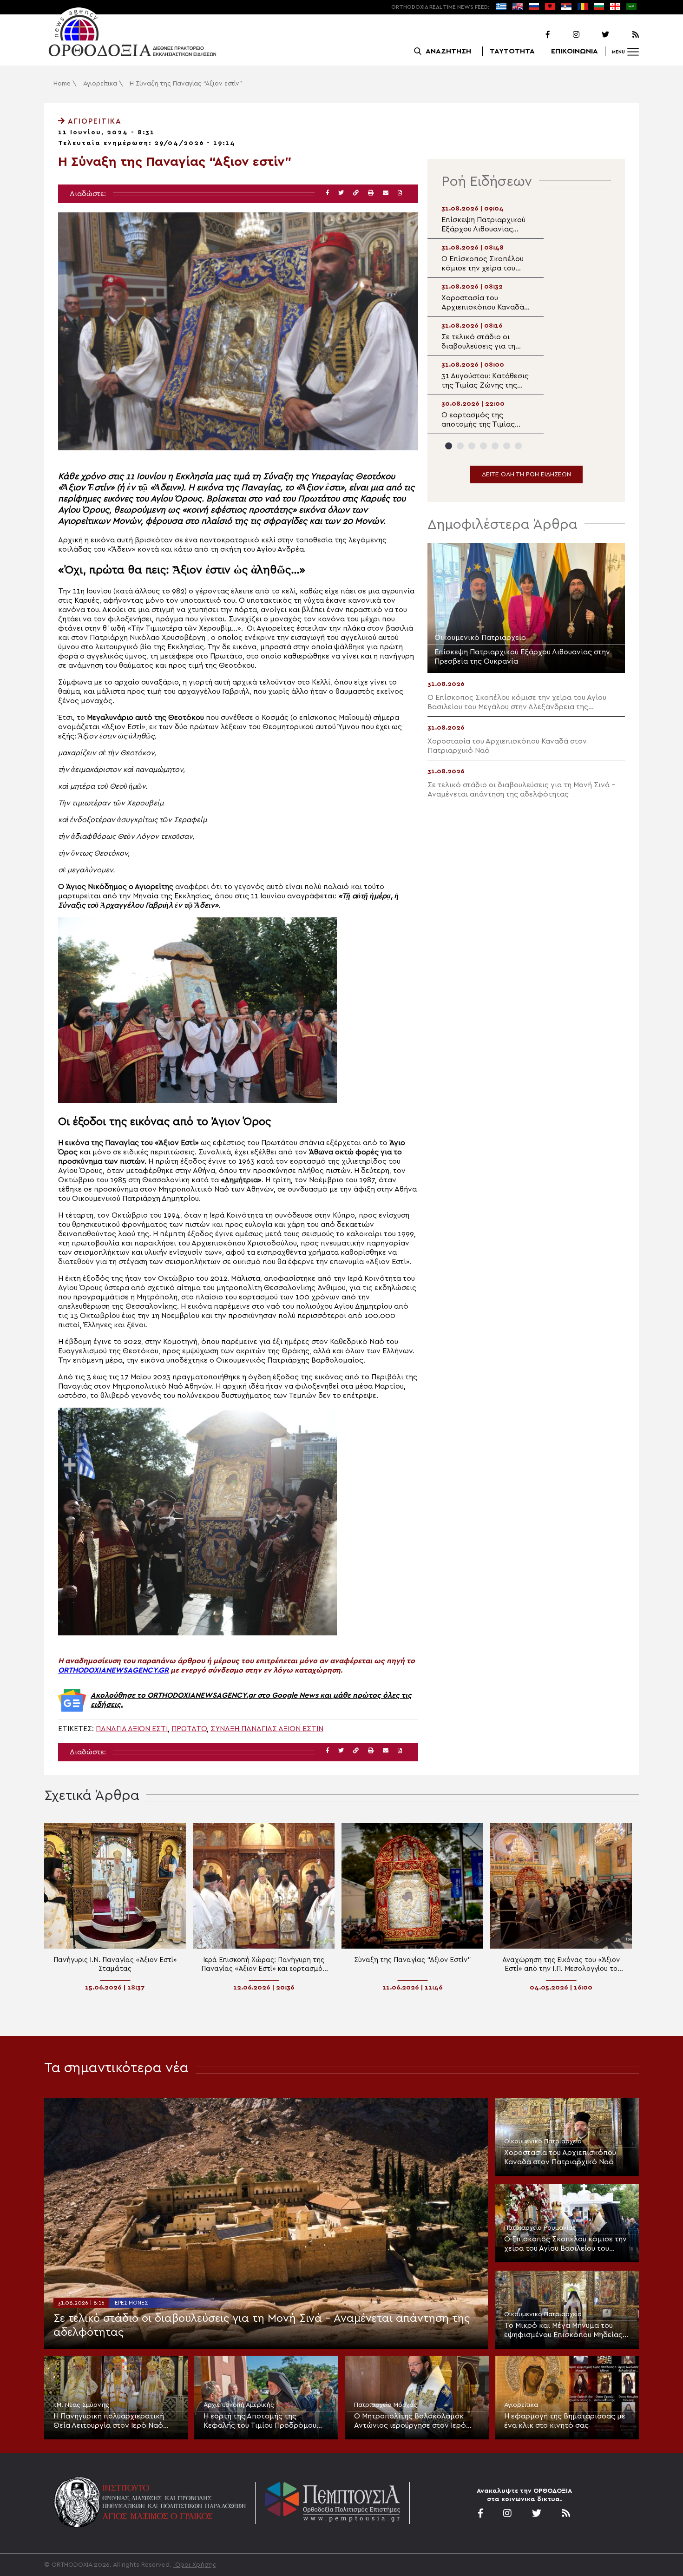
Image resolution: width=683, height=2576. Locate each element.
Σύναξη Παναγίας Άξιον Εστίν (267, 1729)
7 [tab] (518, 446)
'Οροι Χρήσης (195, 2565)
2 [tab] (460, 446)
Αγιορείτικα (100, 84)
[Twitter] (595, 35)
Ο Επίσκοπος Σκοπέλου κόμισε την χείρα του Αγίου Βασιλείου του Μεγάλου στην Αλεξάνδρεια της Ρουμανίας (565, 2244)
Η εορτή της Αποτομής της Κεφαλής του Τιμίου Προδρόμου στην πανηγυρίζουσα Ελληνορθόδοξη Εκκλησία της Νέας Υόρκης (266, 2421)
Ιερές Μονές (131, 2303)
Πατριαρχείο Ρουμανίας (540, 2228)
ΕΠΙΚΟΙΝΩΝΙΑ (575, 51)
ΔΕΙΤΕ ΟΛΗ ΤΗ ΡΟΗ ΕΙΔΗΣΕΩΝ (526, 474)
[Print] (371, 193)
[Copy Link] (356, 193)
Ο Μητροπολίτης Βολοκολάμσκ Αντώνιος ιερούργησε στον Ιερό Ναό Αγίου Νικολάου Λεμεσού (410, 2421)
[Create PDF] (400, 193)
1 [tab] (449, 446)
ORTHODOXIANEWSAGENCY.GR (113, 1670)
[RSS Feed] (625, 35)
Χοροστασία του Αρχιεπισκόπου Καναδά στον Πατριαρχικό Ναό (560, 2157)
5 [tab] (495, 446)
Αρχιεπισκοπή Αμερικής (239, 2405)
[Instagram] (565, 35)
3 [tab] (472, 446)
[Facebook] (536, 35)
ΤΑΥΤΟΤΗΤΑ (512, 51)
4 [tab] (483, 446)
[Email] (386, 193)
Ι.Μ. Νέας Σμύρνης (81, 2405)
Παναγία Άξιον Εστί (132, 1729)
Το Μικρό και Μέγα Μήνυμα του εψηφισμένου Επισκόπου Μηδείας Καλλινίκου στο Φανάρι (563, 2331)
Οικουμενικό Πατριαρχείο (543, 2141)
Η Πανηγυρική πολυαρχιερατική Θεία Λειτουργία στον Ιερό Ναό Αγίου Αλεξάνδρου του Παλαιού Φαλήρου (109, 2421)
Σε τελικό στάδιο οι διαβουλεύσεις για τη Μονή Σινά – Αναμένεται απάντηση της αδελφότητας (262, 2326)
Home (62, 84)
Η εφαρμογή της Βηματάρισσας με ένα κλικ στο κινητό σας (565, 2421)
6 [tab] (507, 446)
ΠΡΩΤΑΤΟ (189, 1729)
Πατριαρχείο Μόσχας (386, 2405)
